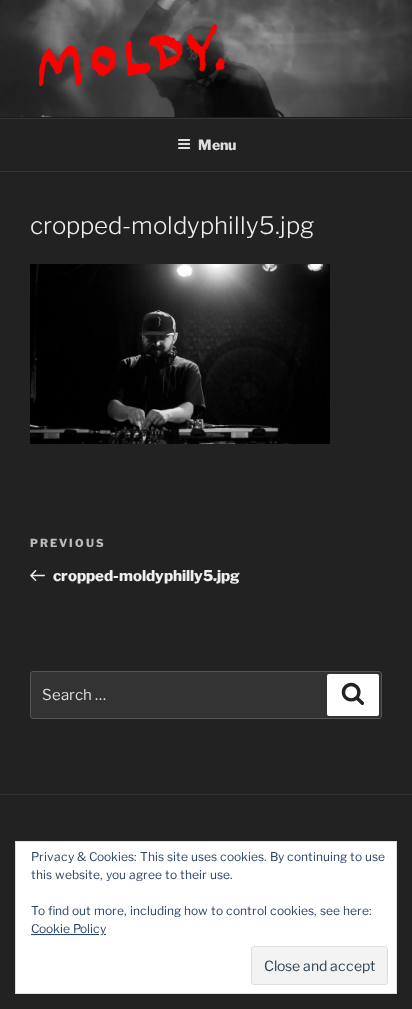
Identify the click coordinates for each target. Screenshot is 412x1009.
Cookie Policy (68, 928)
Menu (217, 144)
